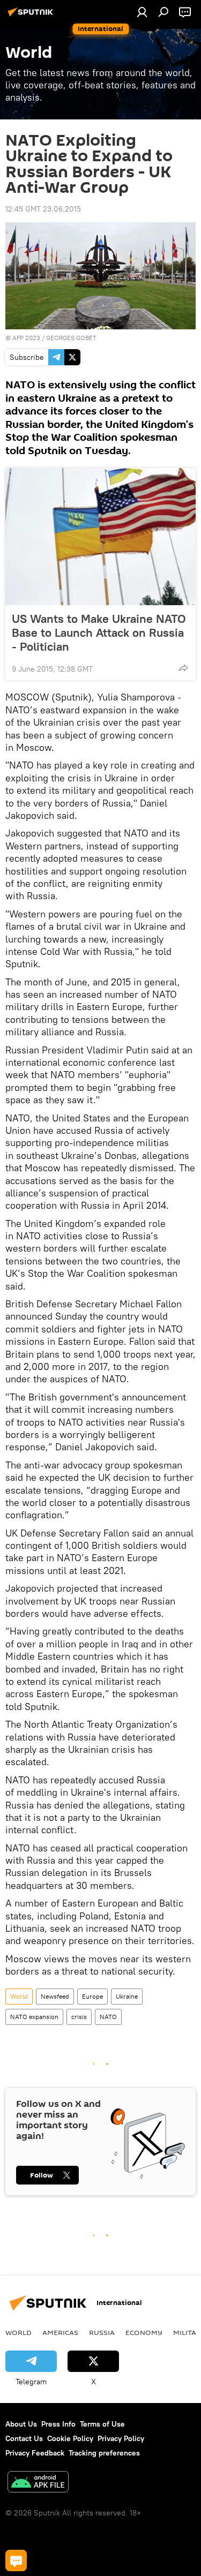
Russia (102, 2332)
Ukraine (127, 1996)
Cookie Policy (70, 2438)
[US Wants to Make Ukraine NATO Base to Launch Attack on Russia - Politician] (100, 537)
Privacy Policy (121, 2438)
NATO (108, 2017)
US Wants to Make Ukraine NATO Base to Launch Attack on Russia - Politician (99, 632)
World (19, 1996)
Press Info (58, 2424)
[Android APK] (38, 2483)
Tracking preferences (104, 2453)
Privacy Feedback (35, 2453)
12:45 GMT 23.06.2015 (43, 209)
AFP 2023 (26, 338)
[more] (183, 668)
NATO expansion (34, 2017)
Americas (60, 2332)
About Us (21, 2424)
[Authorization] (142, 12)
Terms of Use (102, 2424)
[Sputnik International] (32, 16)
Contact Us (24, 2438)
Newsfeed (55, 1996)
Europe (92, 1996)
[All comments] (16, 2560)
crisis (79, 2017)
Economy (144, 2332)
